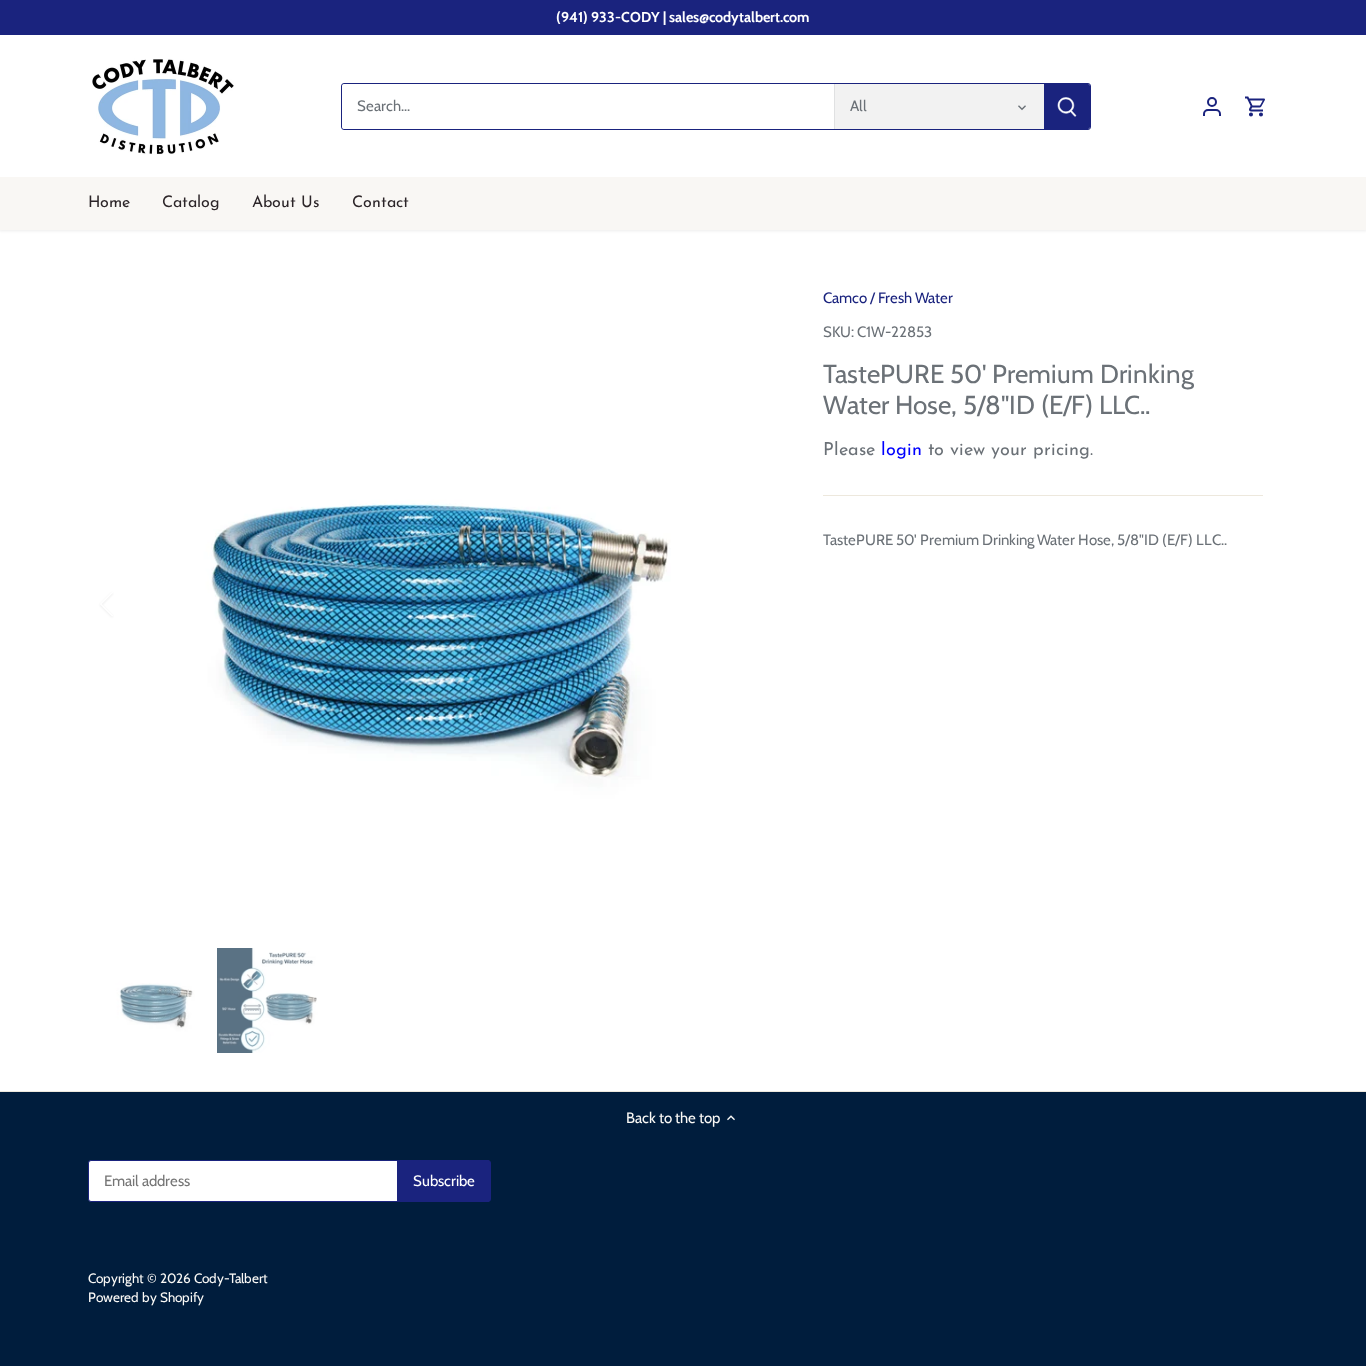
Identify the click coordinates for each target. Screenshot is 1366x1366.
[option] (439, 604)
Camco (845, 298)
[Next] (745, 604)
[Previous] (133, 604)
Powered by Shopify (146, 1297)
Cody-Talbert (231, 1278)
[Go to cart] (1256, 106)
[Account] (1212, 106)
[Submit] (1068, 106)
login (901, 451)
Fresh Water (915, 298)
